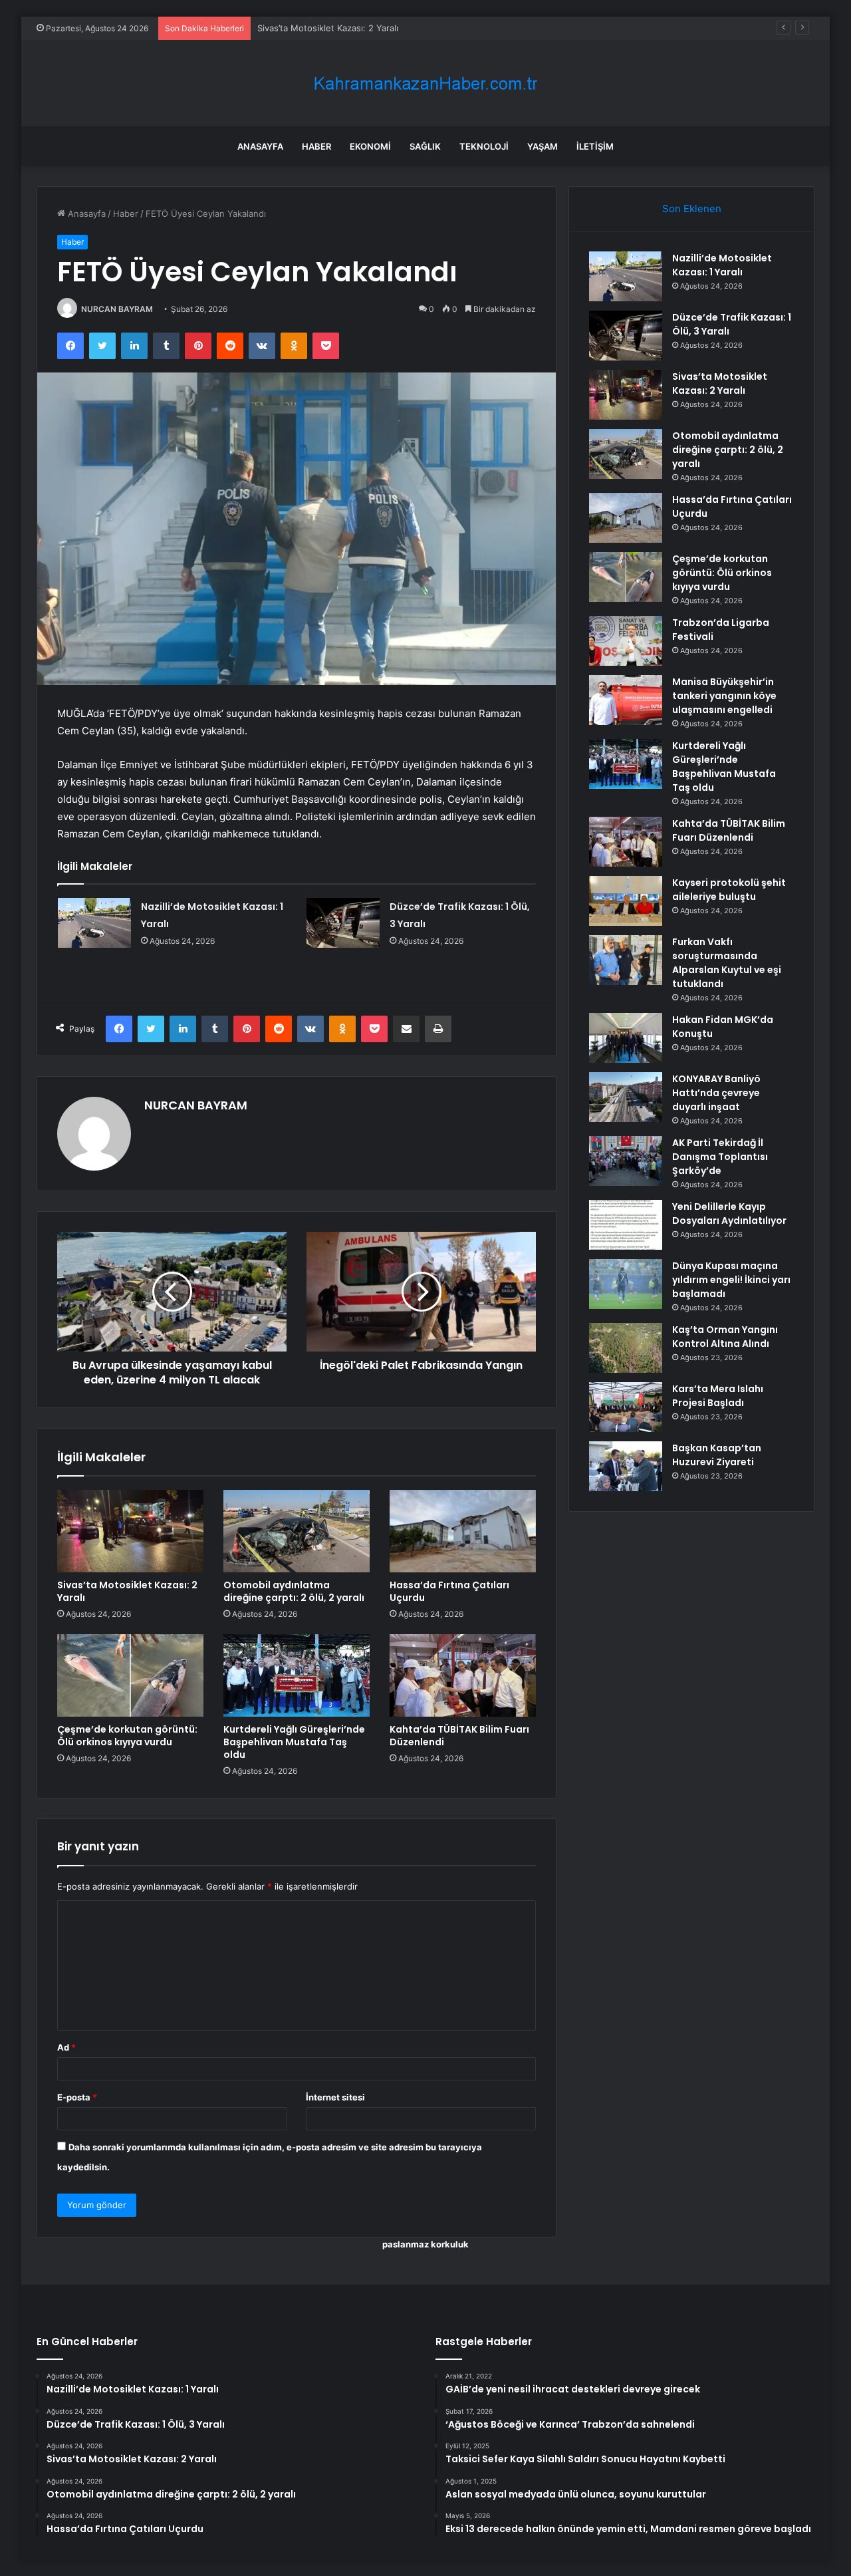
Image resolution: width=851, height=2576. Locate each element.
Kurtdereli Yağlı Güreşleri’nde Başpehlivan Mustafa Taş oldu (294, 1742)
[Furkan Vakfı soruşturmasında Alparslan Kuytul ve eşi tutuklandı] (626, 960)
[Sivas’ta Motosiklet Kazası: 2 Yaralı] (130, 1531)
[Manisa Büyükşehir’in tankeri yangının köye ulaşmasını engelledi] (626, 700)
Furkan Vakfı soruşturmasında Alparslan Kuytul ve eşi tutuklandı (727, 963)
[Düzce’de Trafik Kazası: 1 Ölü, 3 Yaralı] (343, 923)
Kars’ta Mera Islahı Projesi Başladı (718, 1396)
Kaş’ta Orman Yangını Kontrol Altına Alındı (725, 1337)
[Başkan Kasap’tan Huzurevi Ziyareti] (626, 1466)
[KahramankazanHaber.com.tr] (425, 83)
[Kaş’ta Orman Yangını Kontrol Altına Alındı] (626, 1348)
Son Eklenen (692, 209)
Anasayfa (260, 146)
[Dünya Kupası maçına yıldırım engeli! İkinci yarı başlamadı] (626, 1284)
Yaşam (543, 146)
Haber (316, 146)
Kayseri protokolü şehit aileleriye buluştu (729, 890)
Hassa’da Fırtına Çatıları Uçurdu (449, 1591)
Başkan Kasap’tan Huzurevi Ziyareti (717, 1455)
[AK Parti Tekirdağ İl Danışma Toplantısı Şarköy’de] (626, 1161)
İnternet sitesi (335, 2097)
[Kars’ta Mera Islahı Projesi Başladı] (626, 1407)
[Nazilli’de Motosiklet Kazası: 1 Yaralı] (94, 923)
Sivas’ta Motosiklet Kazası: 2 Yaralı (328, 28)
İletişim (595, 146)
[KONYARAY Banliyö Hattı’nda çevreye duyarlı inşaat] (626, 1097)
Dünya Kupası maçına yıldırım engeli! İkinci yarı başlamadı (731, 1280)
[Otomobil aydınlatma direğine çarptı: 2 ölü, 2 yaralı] (297, 1531)
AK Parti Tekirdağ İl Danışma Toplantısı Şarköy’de (720, 1157)
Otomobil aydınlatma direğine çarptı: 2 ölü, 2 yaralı (294, 1591)
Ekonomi (370, 146)
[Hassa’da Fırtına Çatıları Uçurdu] (463, 1531)
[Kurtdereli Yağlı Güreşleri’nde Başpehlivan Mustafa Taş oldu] (297, 1675)
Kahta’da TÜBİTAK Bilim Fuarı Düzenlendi (459, 1736)
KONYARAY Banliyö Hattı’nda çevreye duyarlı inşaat (716, 1093)
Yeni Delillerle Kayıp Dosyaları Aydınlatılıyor (729, 1214)
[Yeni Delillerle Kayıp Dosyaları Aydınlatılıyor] (626, 1225)
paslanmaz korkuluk (425, 2244)
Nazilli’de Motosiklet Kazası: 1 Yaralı (722, 265)
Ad (66, 2047)
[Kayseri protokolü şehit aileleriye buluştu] (626, 901)
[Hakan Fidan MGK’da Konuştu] (626, 1038)
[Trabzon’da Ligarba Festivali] (626, 641)
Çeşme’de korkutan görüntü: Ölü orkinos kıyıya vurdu (127, 1736)
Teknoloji (484, 146)
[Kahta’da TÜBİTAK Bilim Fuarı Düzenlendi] (463, 1675)
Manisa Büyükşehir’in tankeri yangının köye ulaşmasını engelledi (724, 696)
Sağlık (425, 146)
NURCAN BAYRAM (117, 309)
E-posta (77, 2097)
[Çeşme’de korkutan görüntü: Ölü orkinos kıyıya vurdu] (130, 1675)
